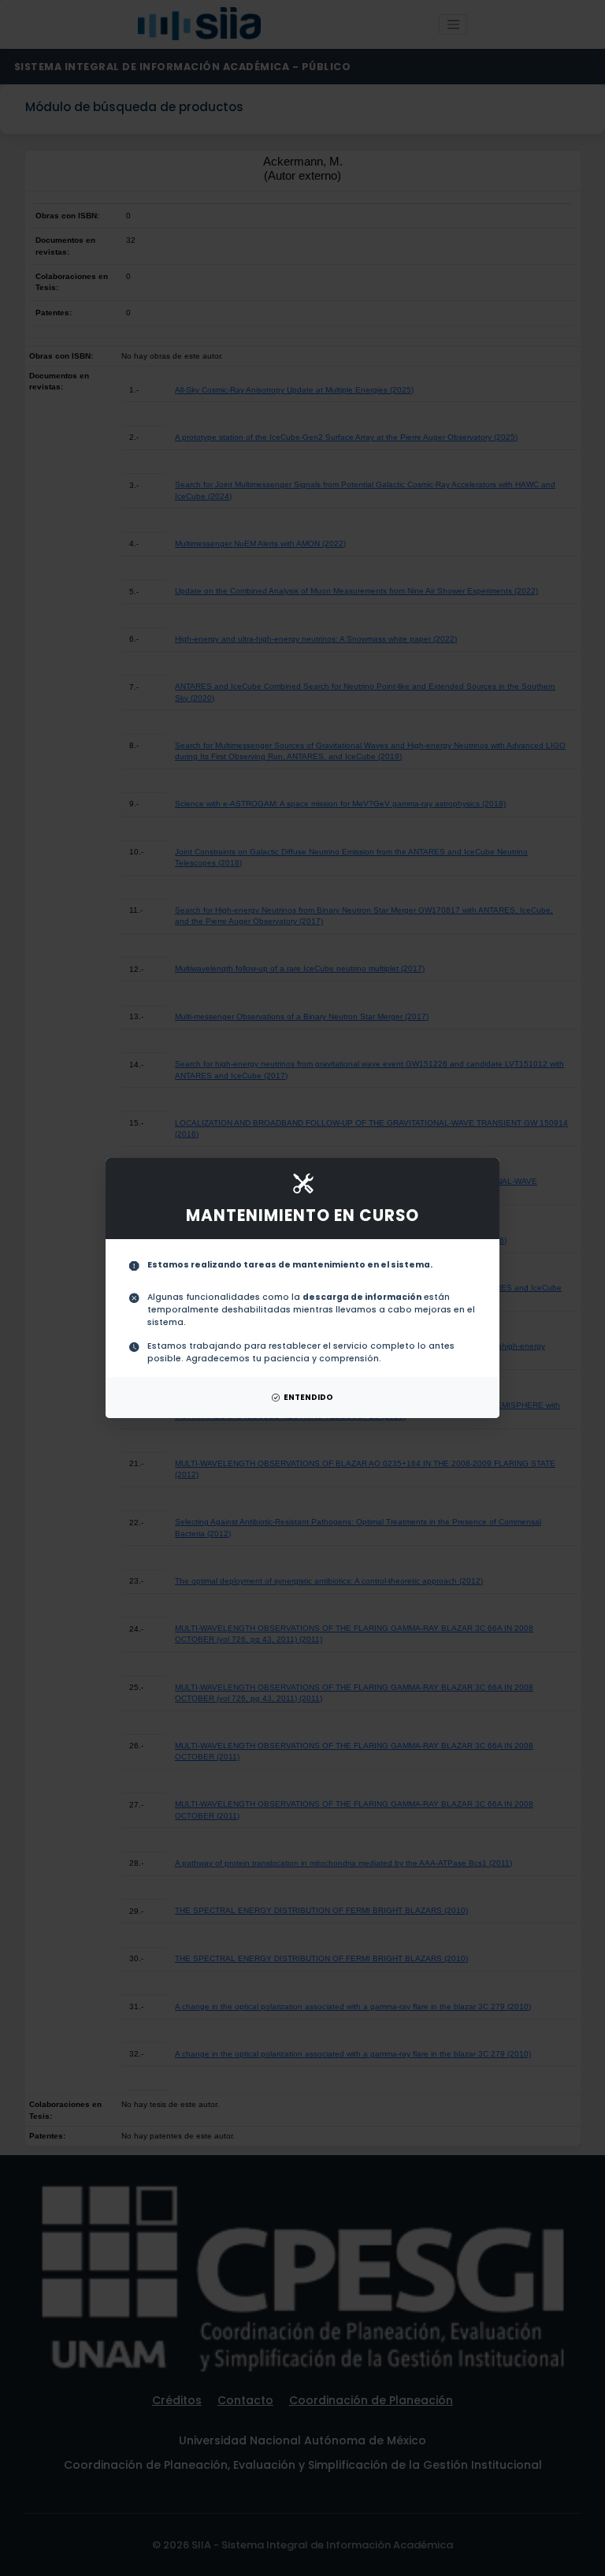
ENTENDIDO (308, 1397)
